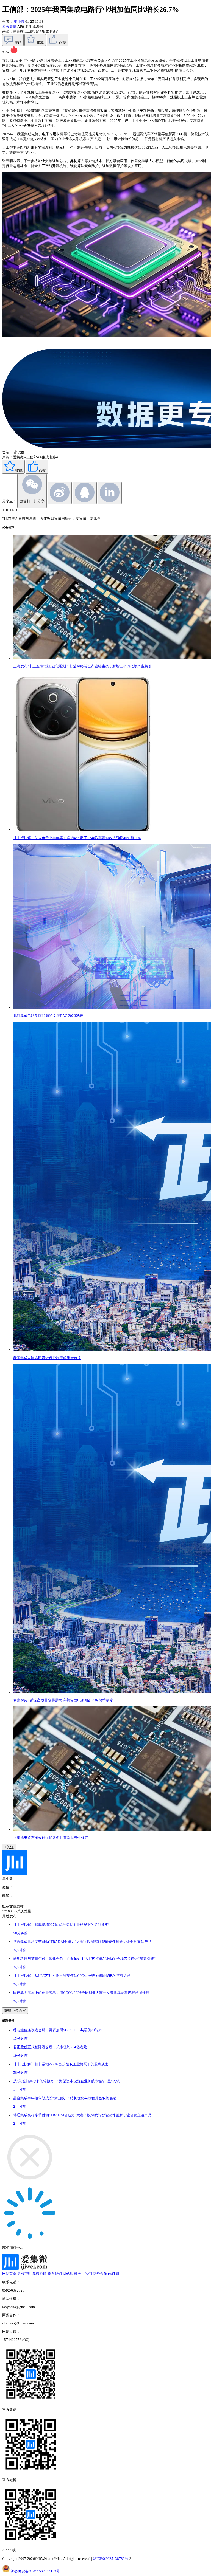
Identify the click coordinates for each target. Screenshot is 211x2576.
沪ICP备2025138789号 (111, 2559)
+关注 (9, 1847)
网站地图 (70, 2274)
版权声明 (24, 2274)
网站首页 (9, 2274)
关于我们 (85, 2274)
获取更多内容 (15, 2011)
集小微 (19, 22)
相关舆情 (10, 26)
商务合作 (100, 2274)
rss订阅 (113, 2274)
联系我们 (55, 2274)
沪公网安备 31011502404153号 (35, 2571)
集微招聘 (40, 2274)
